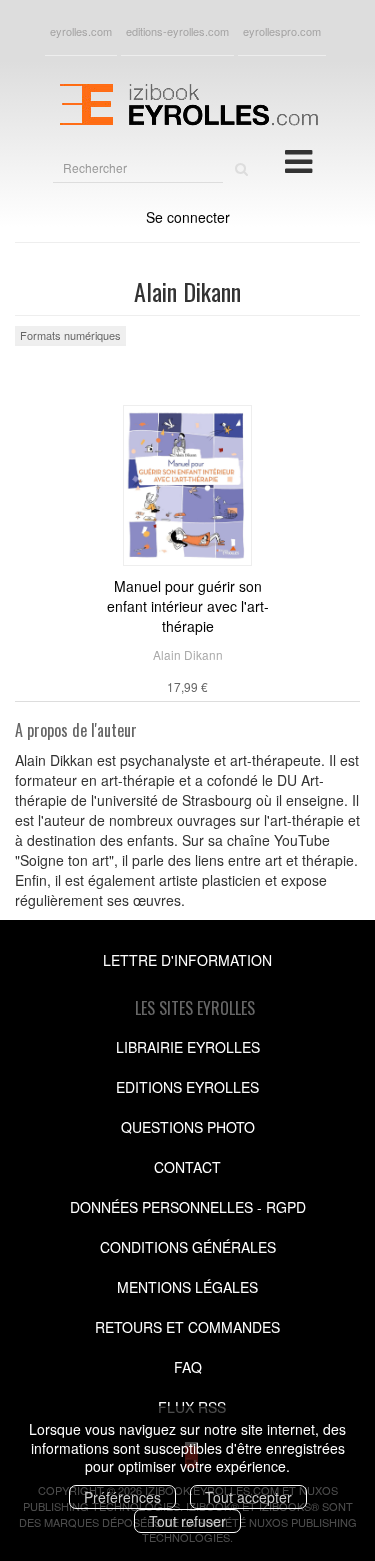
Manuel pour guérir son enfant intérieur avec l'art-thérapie (188, 606)
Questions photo (188, 1127)
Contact (187, 1167)
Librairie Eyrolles (188, 1047)
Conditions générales (188, 1247)
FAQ (188, 1367)
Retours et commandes (187, 1327)
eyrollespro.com (282, 31)
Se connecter (188, 217)
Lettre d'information (187, 960)
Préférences (122, 1497)
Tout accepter (248, 1497)
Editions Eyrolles (187, 1087)
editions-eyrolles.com (177, 31)
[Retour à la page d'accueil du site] (187, 102)
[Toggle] (298, 160)
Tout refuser (187, 1521)
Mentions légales (187, 1287)
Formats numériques (70, 335)
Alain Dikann (188, 654)
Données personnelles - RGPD (188, 1207)
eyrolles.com (81, 31)
